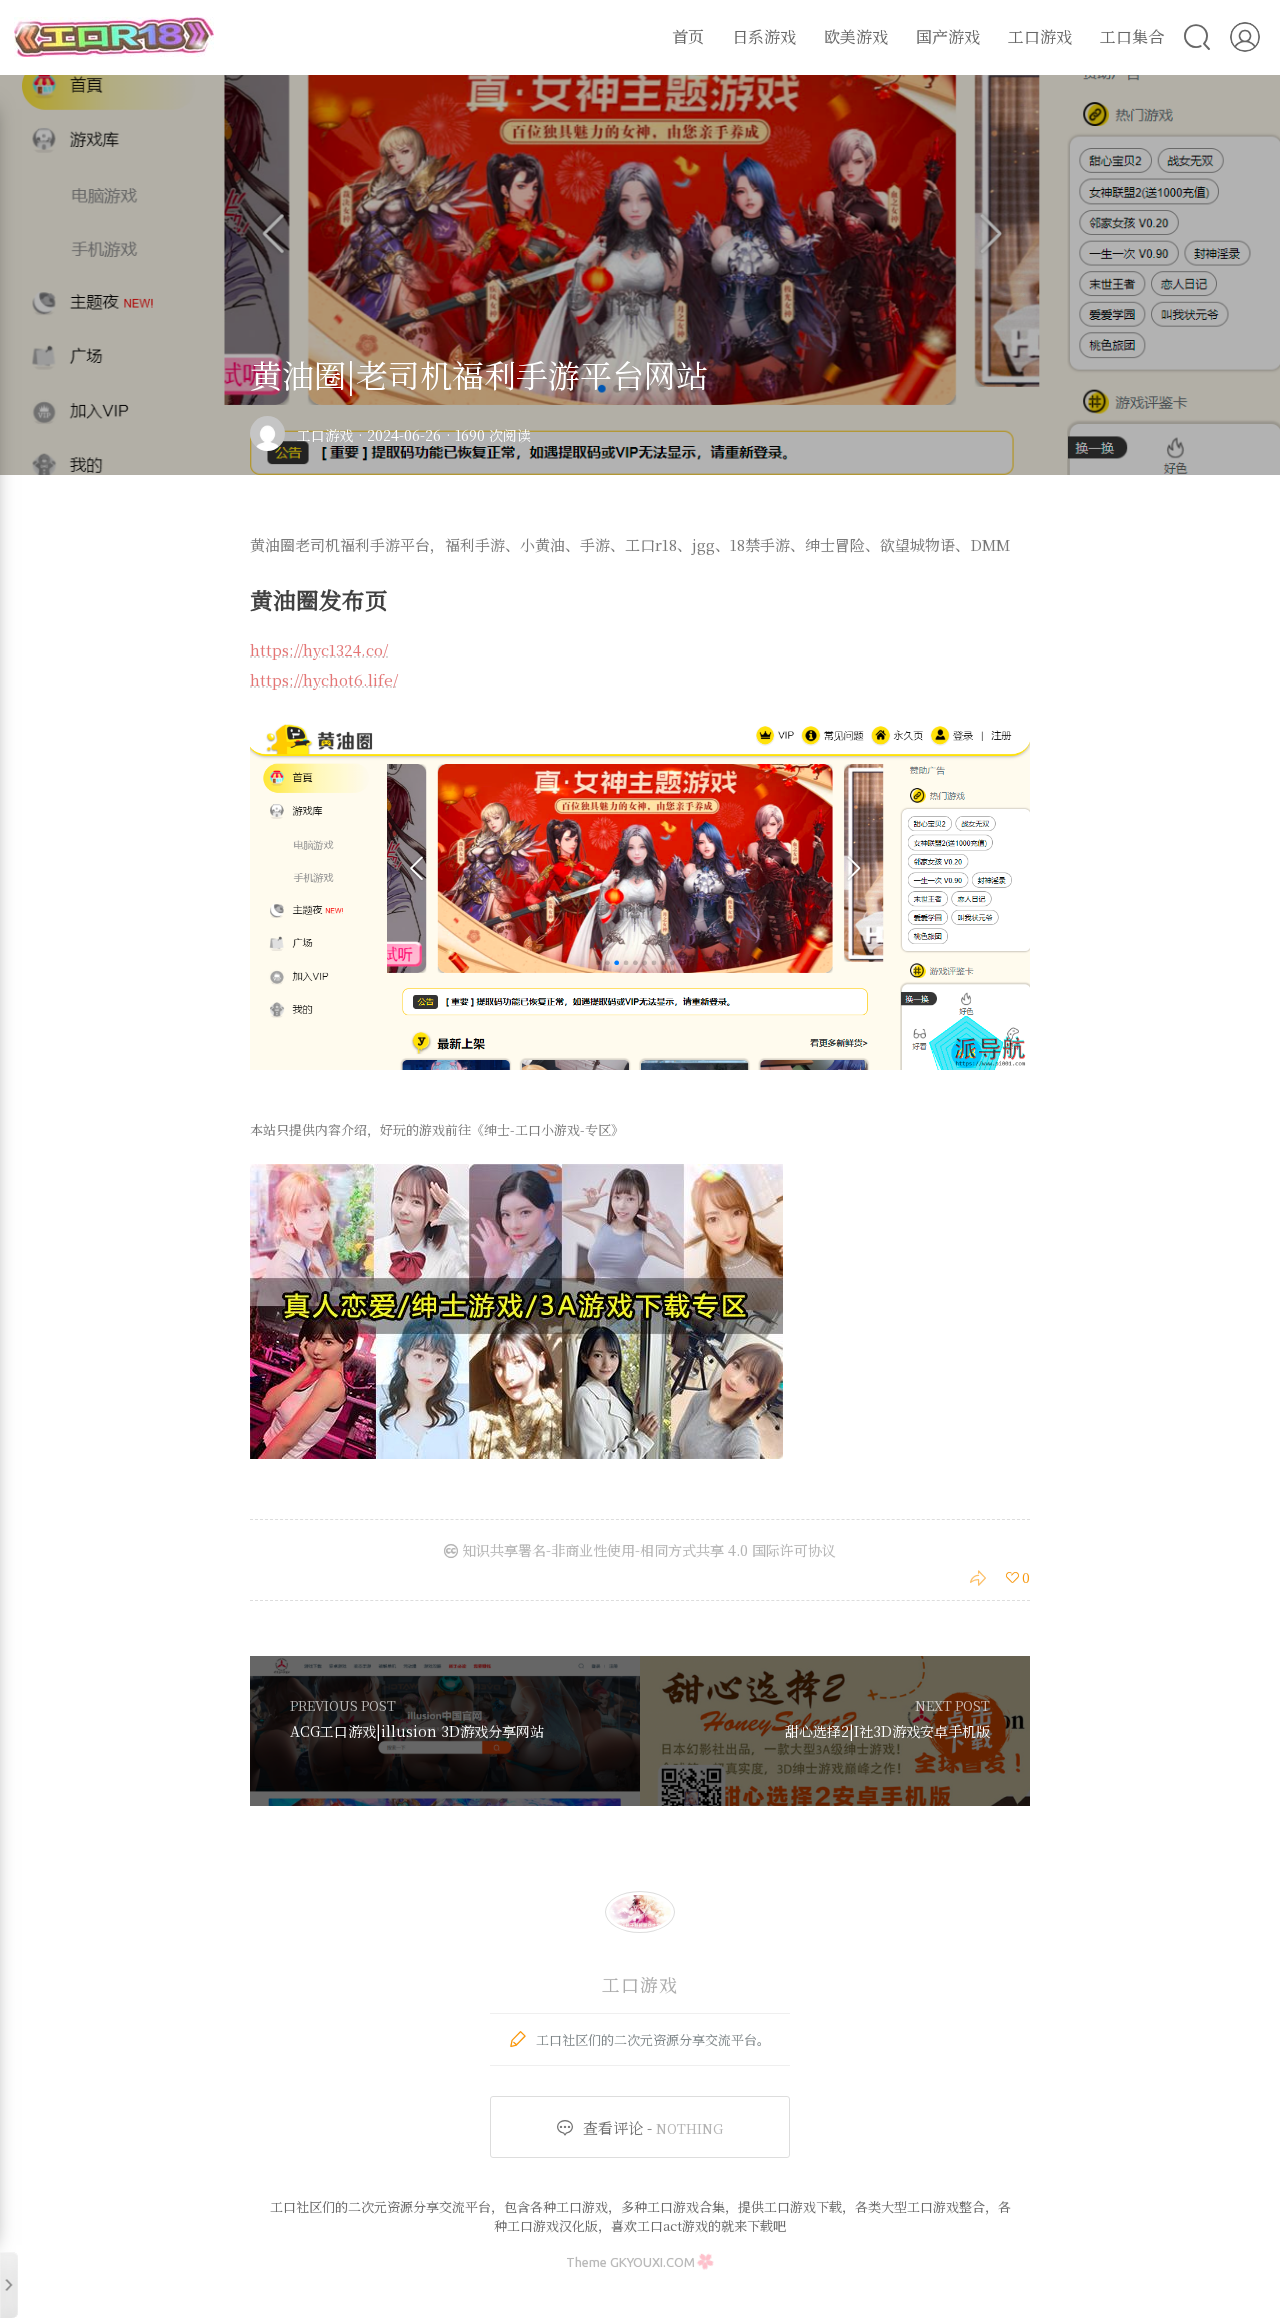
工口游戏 (1040, 36)
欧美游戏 (856, 36)
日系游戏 (764, 36)
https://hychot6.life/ (324, 679)
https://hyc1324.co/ (319, 649)
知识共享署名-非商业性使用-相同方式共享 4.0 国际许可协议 (647, 1550)
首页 (688, 36)
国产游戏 (948, 36)
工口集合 (1132, 36)
